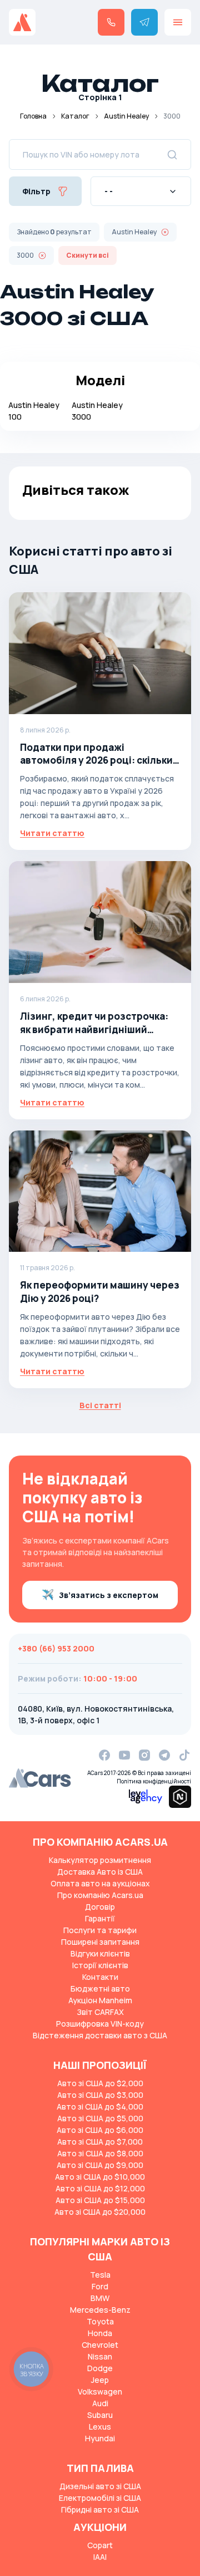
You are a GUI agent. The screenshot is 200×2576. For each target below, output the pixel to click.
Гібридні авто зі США (100, 2509)
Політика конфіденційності (154, 1781)
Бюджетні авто (100, 1988)
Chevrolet (100, 2345)
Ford (100, 2286)
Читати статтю (52, 833)
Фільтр (36, 191)
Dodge (100, 2368)
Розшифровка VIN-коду (100, 2024)
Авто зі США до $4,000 (100, 2106)
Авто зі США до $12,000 (100, 2188)
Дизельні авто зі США (100, 2486)
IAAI (100, 2557)
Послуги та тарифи (100, 1930)
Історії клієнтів (100, 1965)
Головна (33, 116)
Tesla (100, 2275)
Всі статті (100, 1405)
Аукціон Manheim (100, 2000)
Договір (100, 1907)
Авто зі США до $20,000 (100, 2212)
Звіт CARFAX (100, 2012)
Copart (100, 2545)
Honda (100, 2333)
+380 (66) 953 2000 (56, 1648)
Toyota (100, 2321)
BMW (100, 2298)
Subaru (100, 2415)
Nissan (100, 2356)
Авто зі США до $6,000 (100, 2130)
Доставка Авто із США (100, 1872)
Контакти (100, 1977)
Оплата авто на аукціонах (100, 1883)
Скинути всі (87, 255)
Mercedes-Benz (100, 2310)
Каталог (75, 116)
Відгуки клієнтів (100, 1953)
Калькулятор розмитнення (100, 1860)
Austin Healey (126, 116)
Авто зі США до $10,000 (100, 2177)
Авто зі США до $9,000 (100, 2165)
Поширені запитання (100, 1942)
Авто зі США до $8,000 (100, 2153)
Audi (100, 2403)
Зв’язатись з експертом (109, 1595)
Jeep (100, 2380)
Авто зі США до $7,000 (100, 2142)
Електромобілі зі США (100, 2498)
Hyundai (100, 2438)
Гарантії (100, 1918)
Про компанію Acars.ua (100, 1895)
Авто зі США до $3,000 (100, 2095)
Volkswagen (100, 2391)
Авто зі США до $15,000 (100, 2200)
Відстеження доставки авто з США (100, 2035)
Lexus (100, 2427)
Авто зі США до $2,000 (100, 2083)
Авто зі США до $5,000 (100, 2118)
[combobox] (141, 191)
